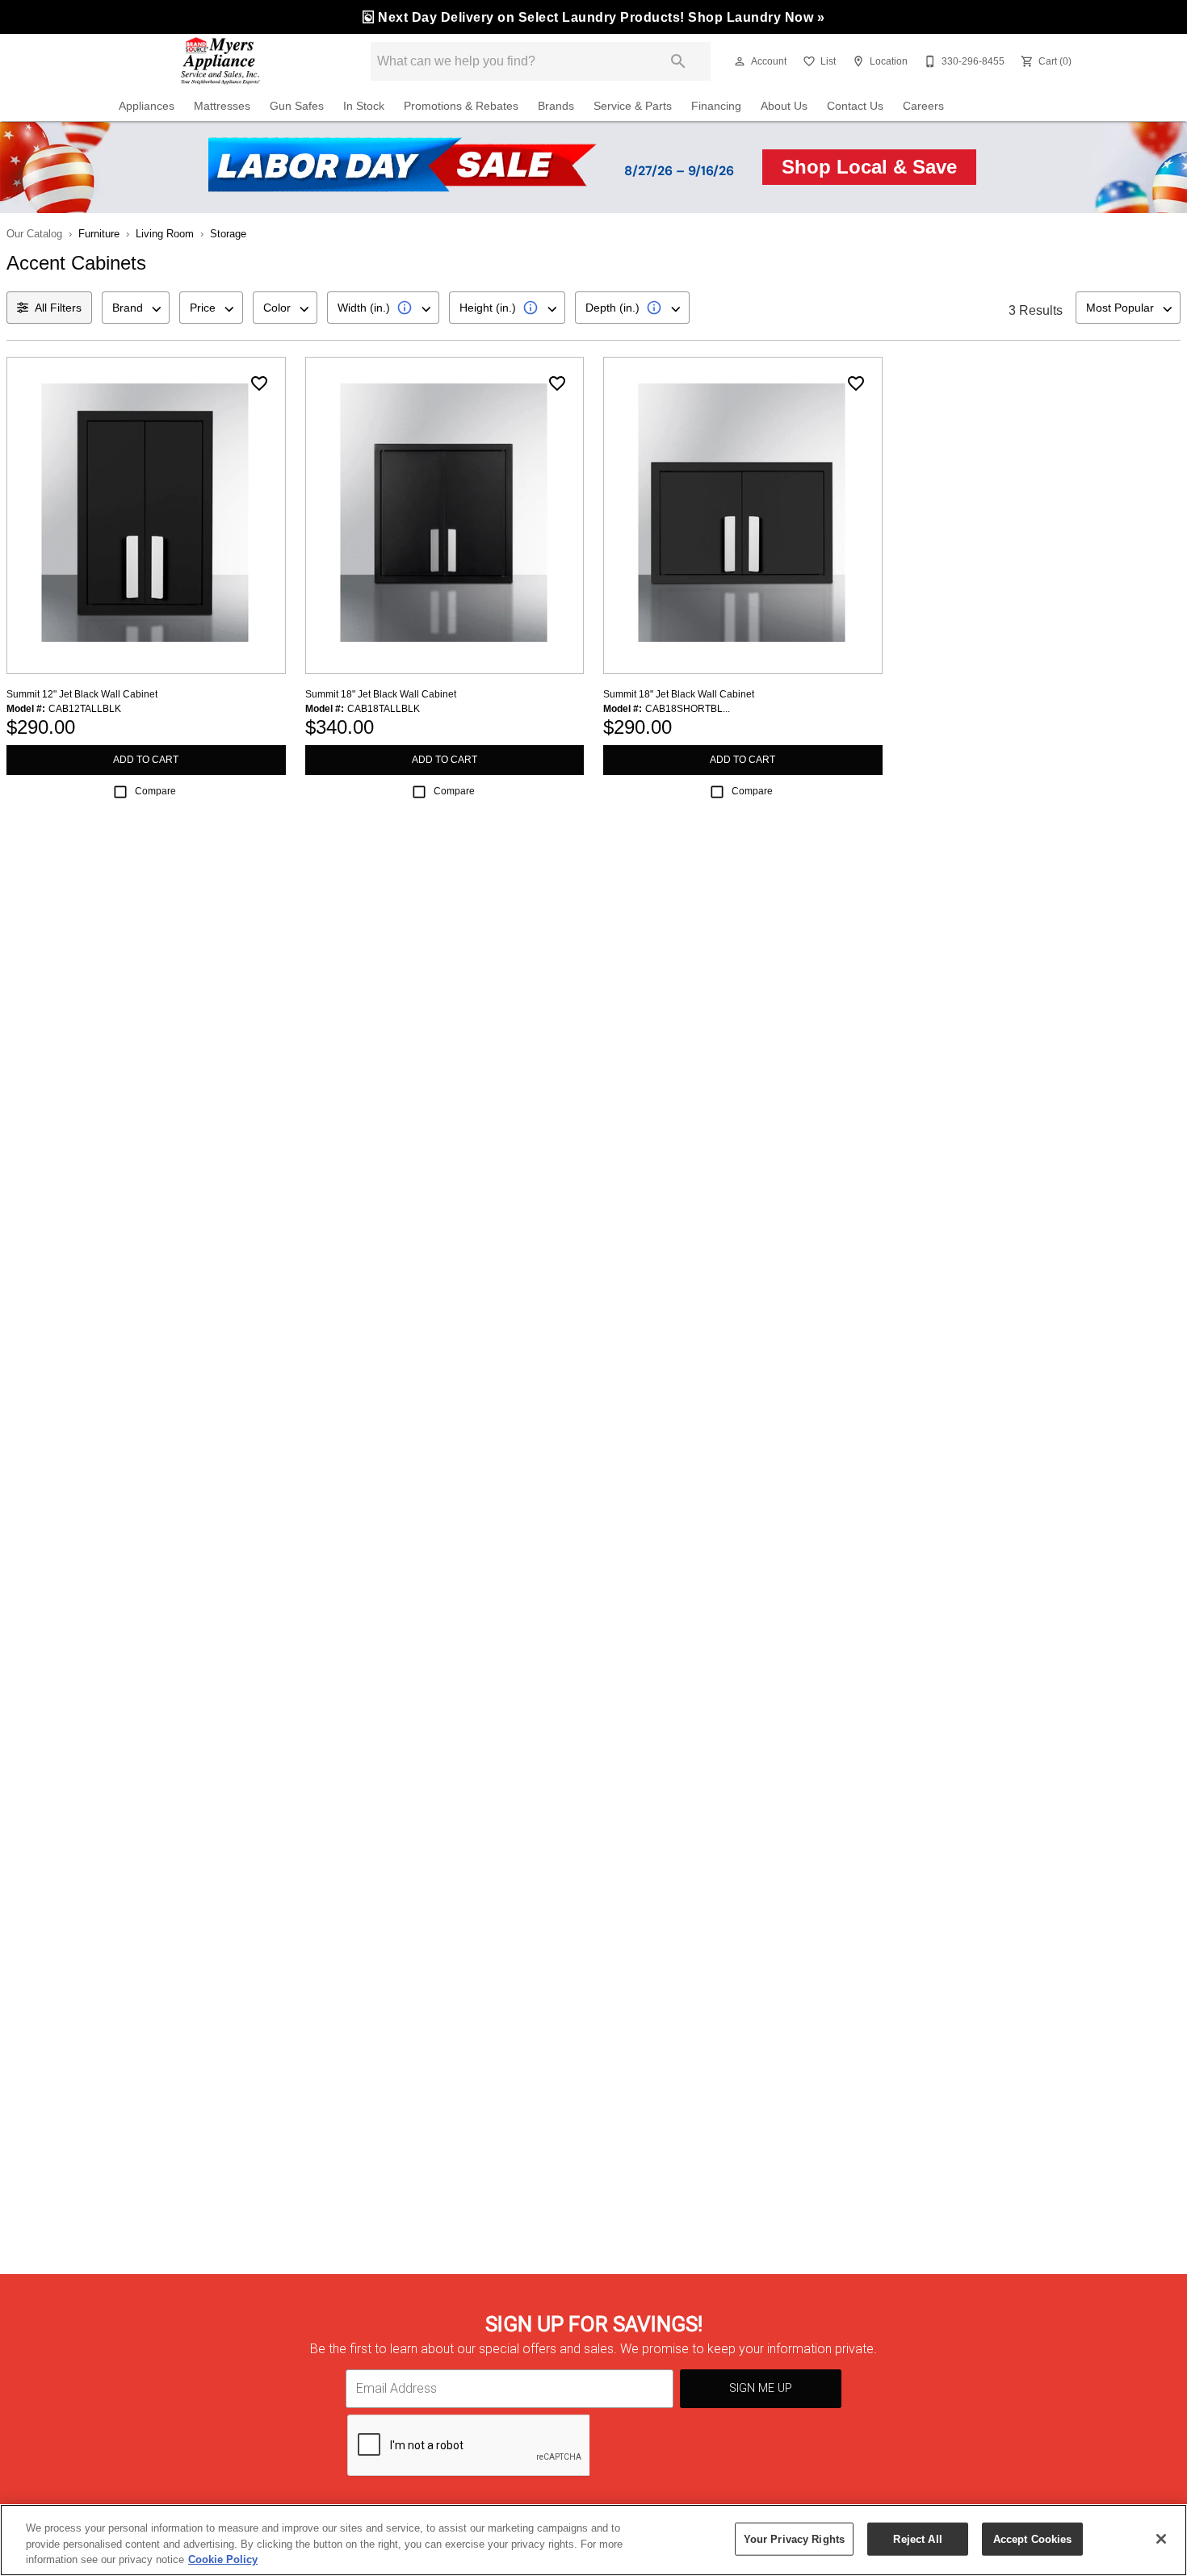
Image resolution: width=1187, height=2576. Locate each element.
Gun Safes (297, 106)
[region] (593, 2540)
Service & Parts (633, 106)
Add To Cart (146, 760)
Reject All (917, 2538)
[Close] (1161, 2539)
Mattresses (222, 106)
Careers (923, 106)
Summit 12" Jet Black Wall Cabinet (82, 694)
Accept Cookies (1033, 2538)
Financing (716, 106)
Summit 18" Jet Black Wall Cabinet (381, 694)
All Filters (58, 308)
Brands (556, 106)
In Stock (364, 106)
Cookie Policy (223, 2559)
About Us (784, 106)
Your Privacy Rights (794, 2538)
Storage (228, 234)
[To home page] (220, 61)
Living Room (165, 234)
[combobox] (136, 308)
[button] (740, 61)
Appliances (147, 106)
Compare (155, 791)
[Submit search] (678, 61)
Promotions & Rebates (461, 106)
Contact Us (855, 106)
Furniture (99, 234)
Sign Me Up (761, 2388)
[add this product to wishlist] (259, 383)
